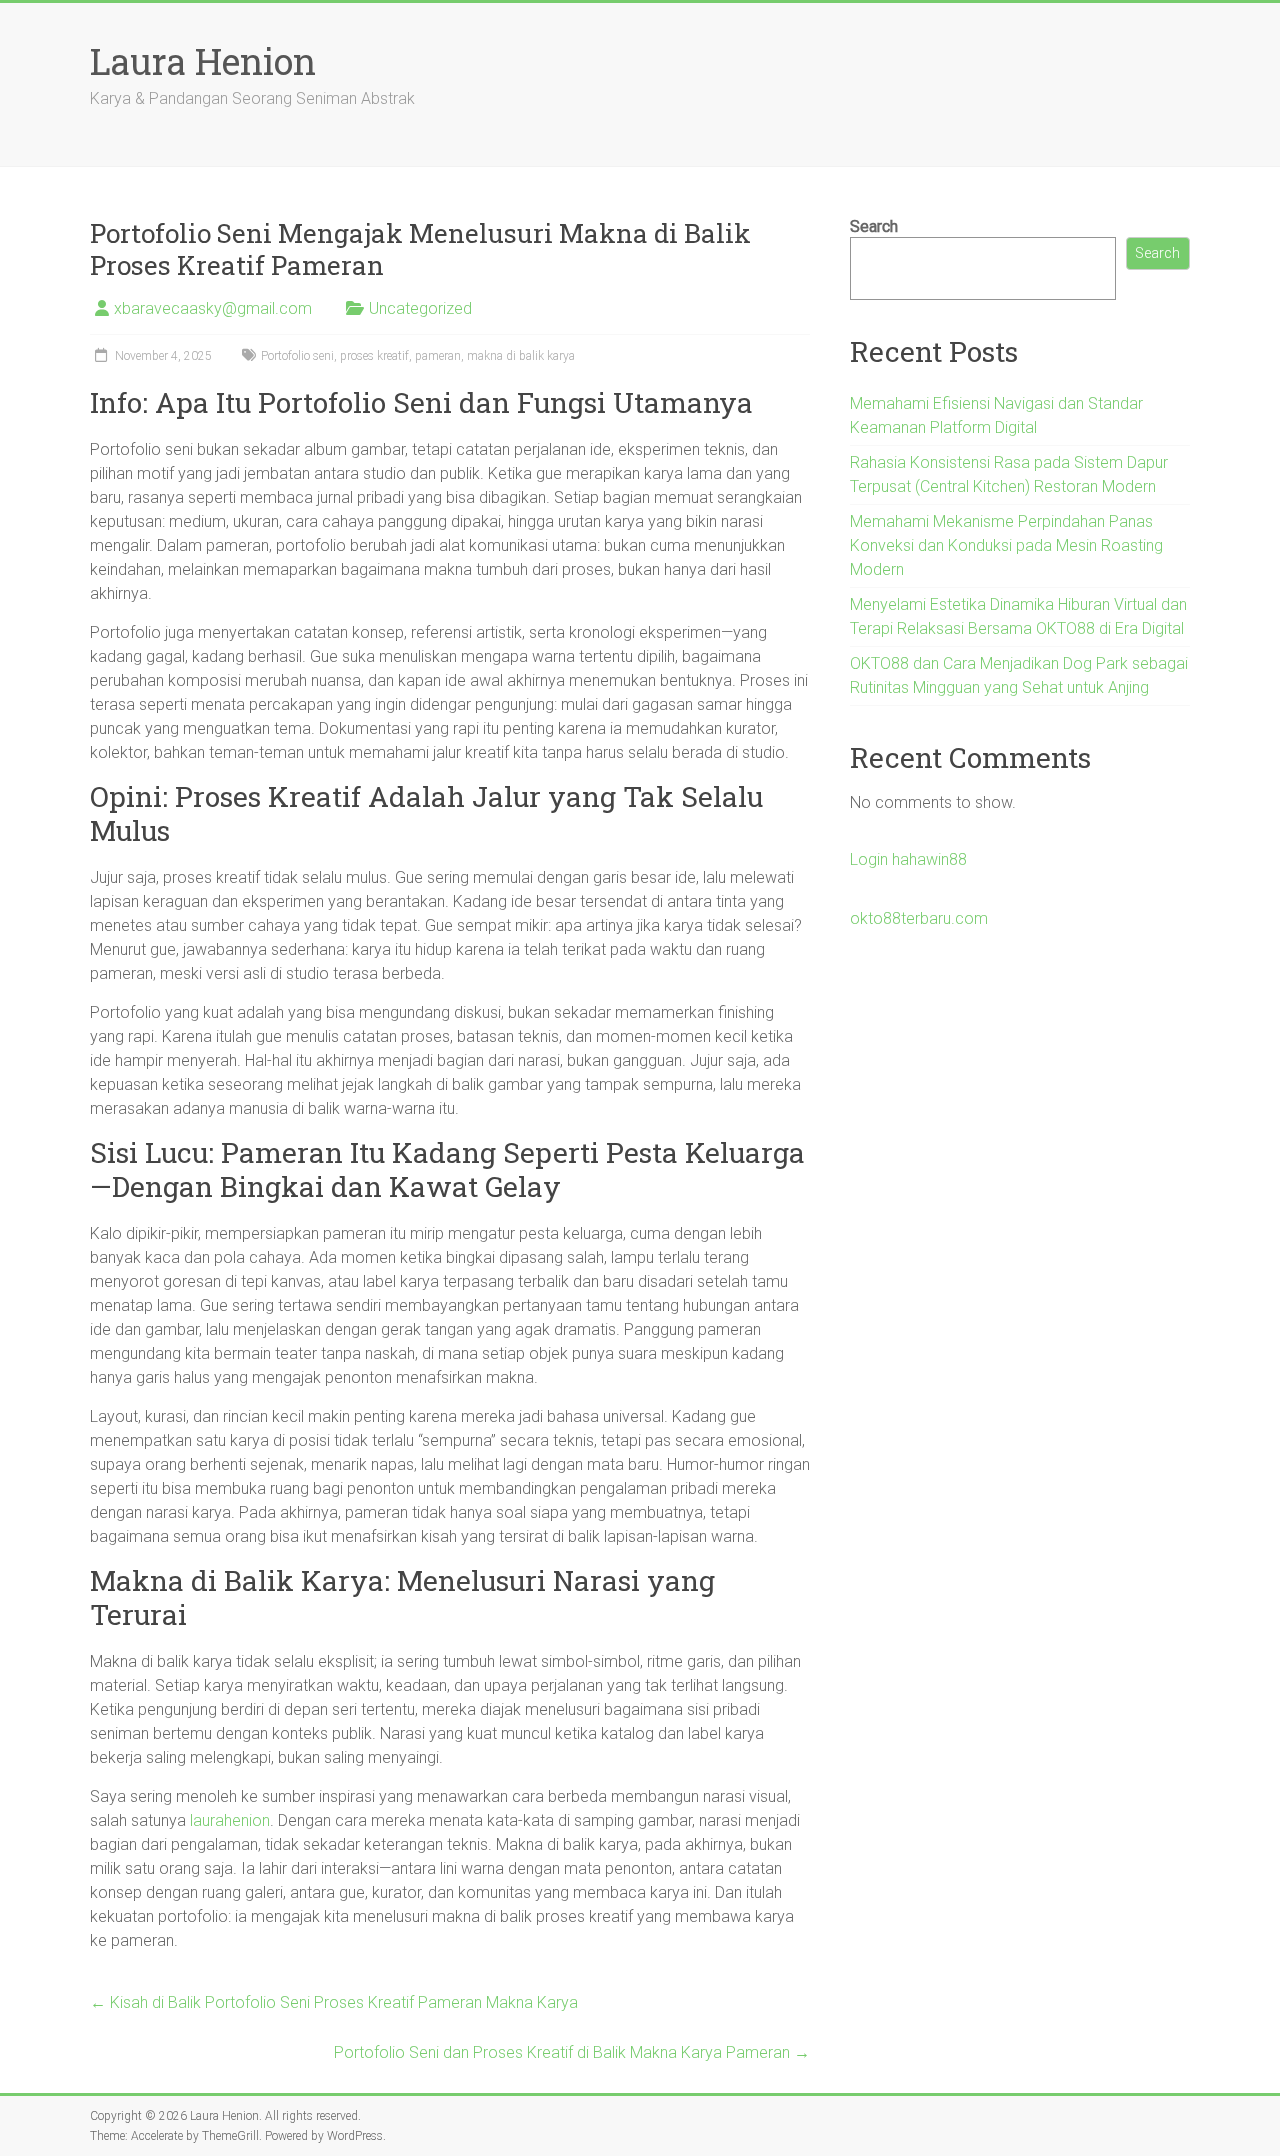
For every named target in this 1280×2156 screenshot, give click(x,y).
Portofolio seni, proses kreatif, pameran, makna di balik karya (418, 356)
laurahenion (230, 1820)
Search (874, 226)
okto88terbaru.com (919, 918)
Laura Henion (203, 61)
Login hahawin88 (908, 859)
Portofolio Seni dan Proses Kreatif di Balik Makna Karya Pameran (572, 2052)
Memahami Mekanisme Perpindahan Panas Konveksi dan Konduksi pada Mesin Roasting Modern (1006, 545)
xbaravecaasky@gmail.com (213, 308)
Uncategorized (420, 308)
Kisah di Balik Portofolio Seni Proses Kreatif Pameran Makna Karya (334, 2002)
